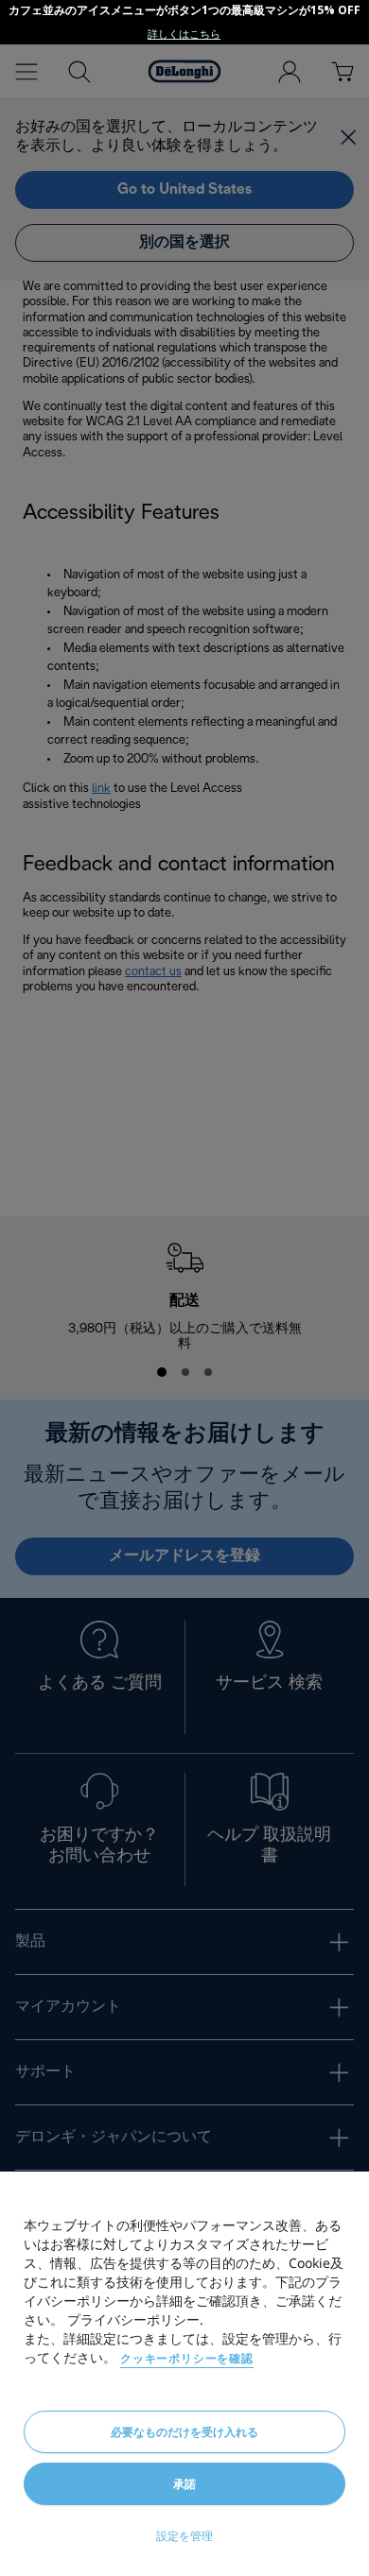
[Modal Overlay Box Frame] (184, 22)
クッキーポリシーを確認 (187, 2358)
